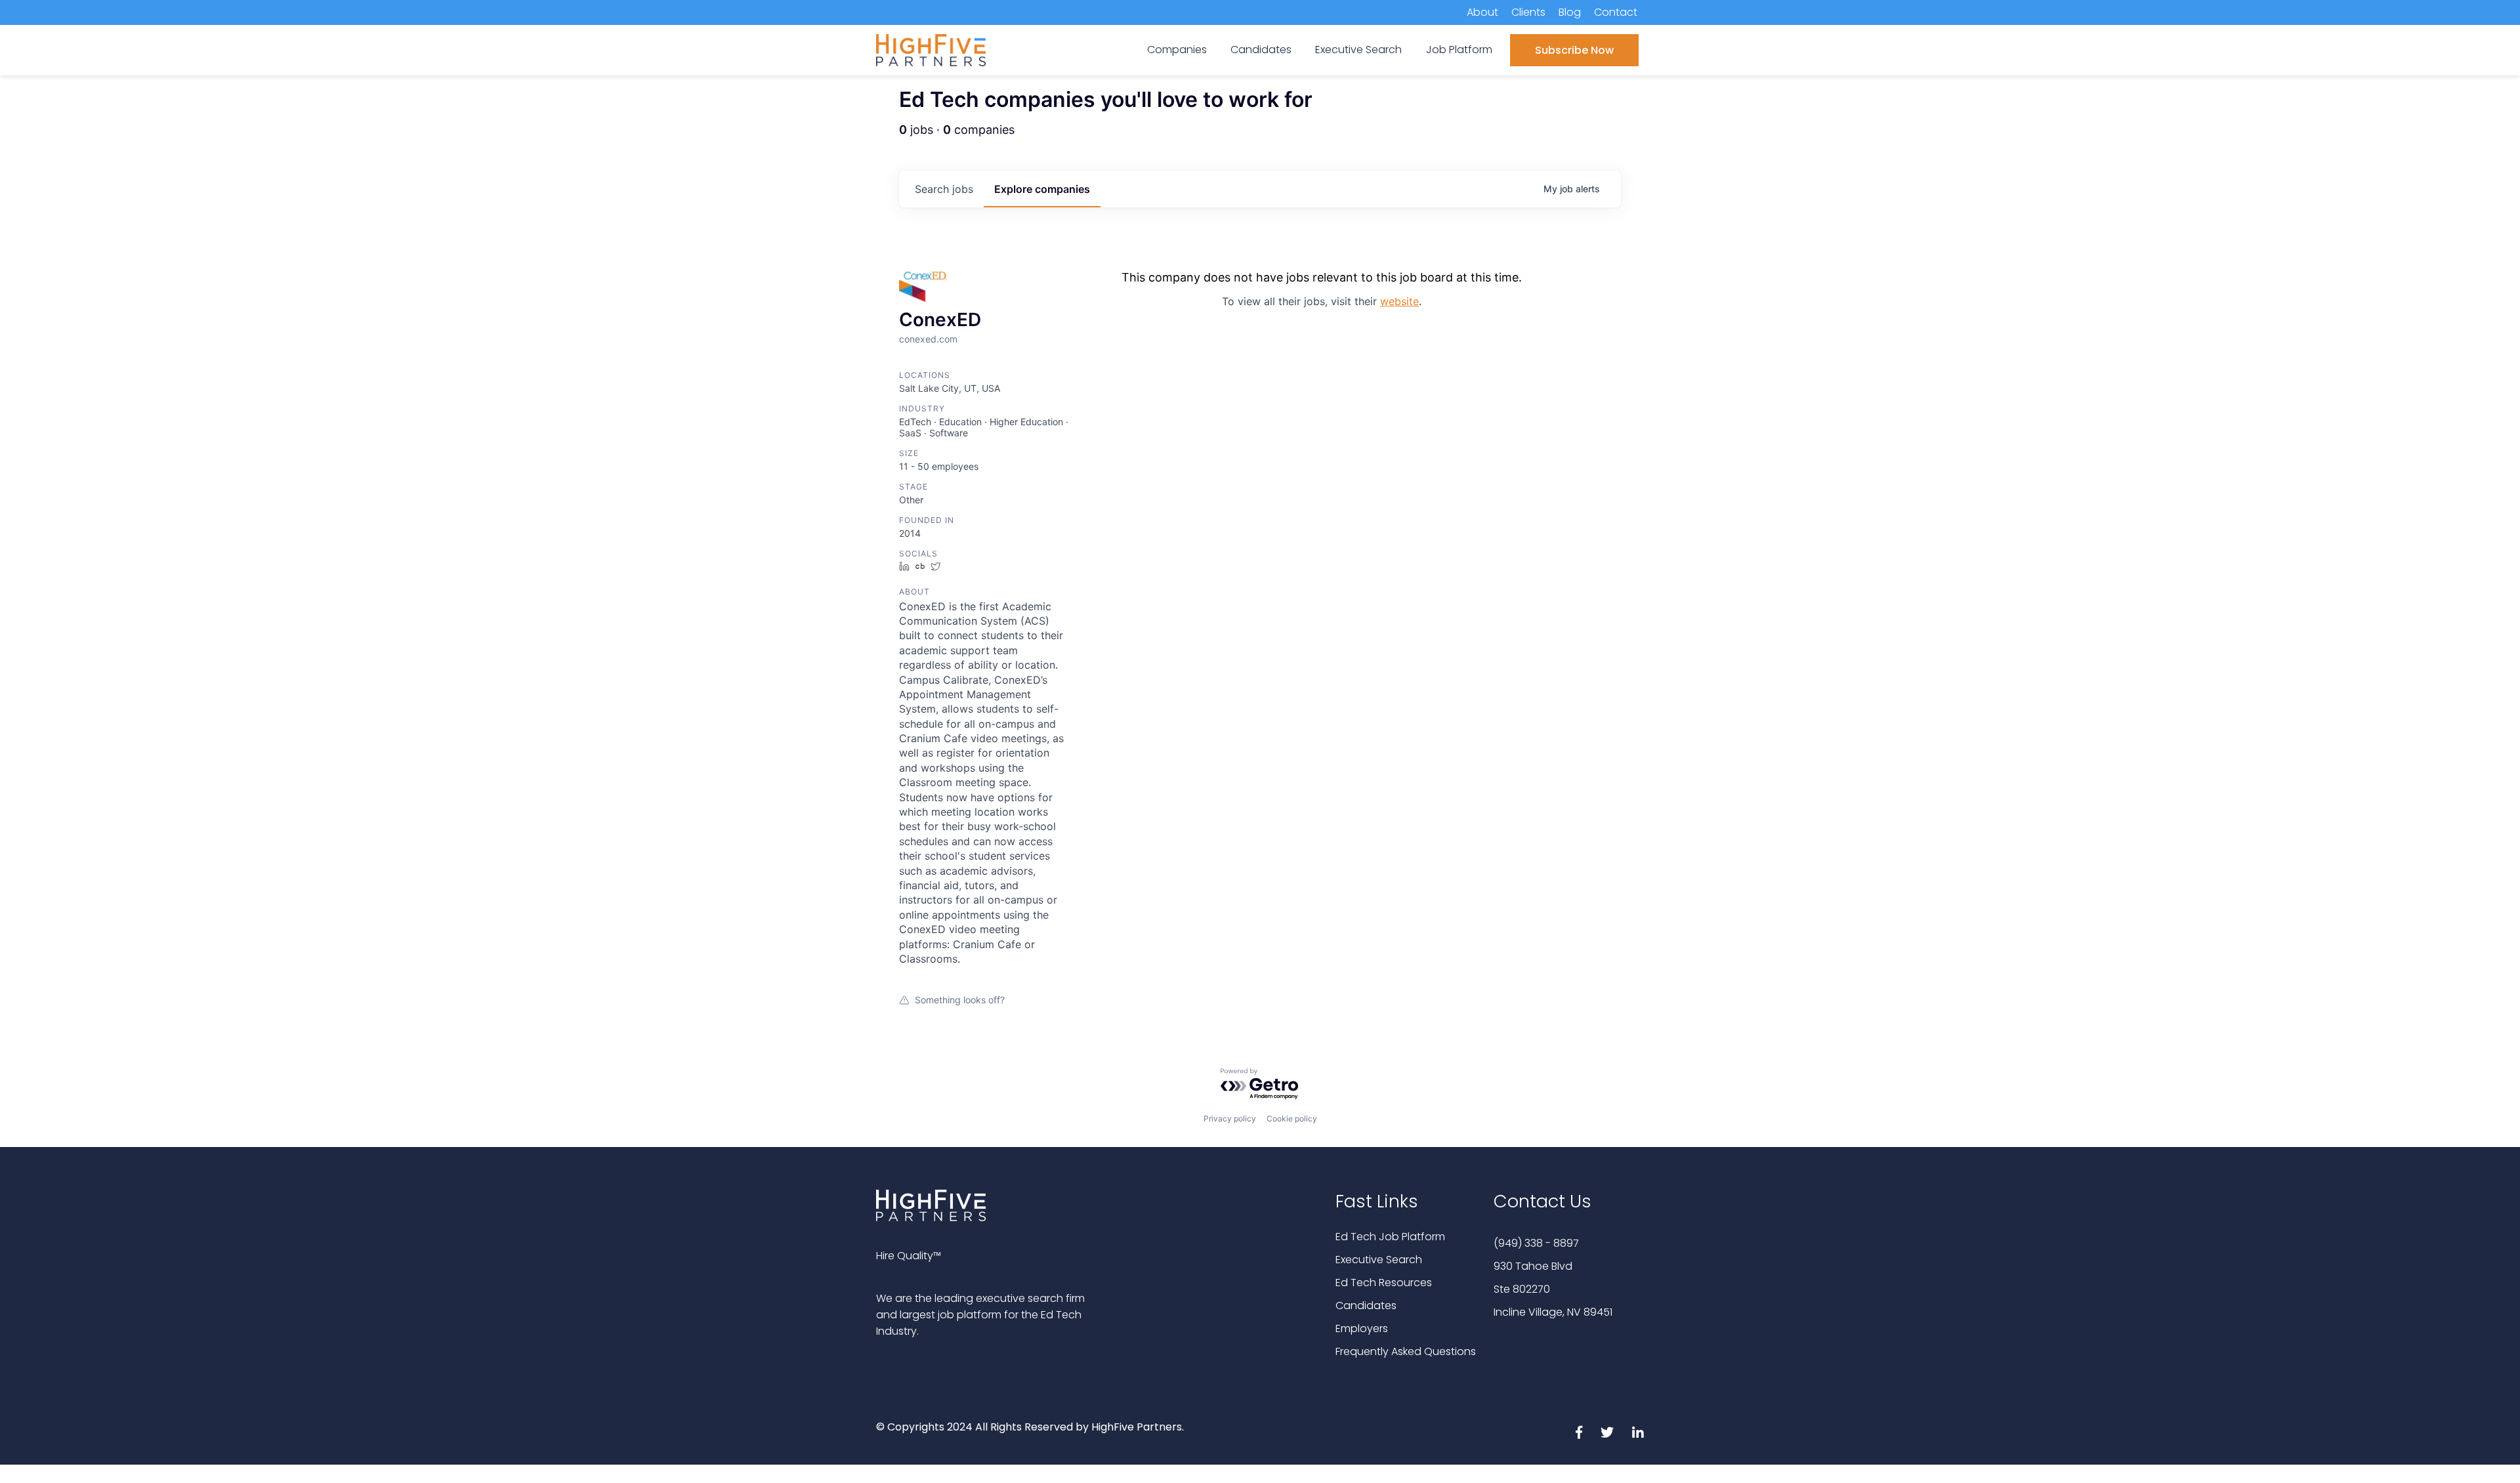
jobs (944, 189)
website (1399, 301)
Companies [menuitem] (1177, 50)
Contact (1616, 12)
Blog (1570, 12)
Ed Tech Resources (1384, 1283)
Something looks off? (960, 1000)
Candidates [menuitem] (1261, 50)
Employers (1362, 1328)
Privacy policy (1230, 1118)
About (1482, 12)
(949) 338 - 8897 (1536, 1243)
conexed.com (928, 339)
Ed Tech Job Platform (1390, 1237)
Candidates (1366, 1305)
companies (1042, 189)
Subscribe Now (1574, 50)
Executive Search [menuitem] (1358, 50)
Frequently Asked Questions (1406, 1351)
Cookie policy (1292, 1118)
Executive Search (1379, 1260)
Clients (1528, 12)
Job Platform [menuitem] (1459, 50)
